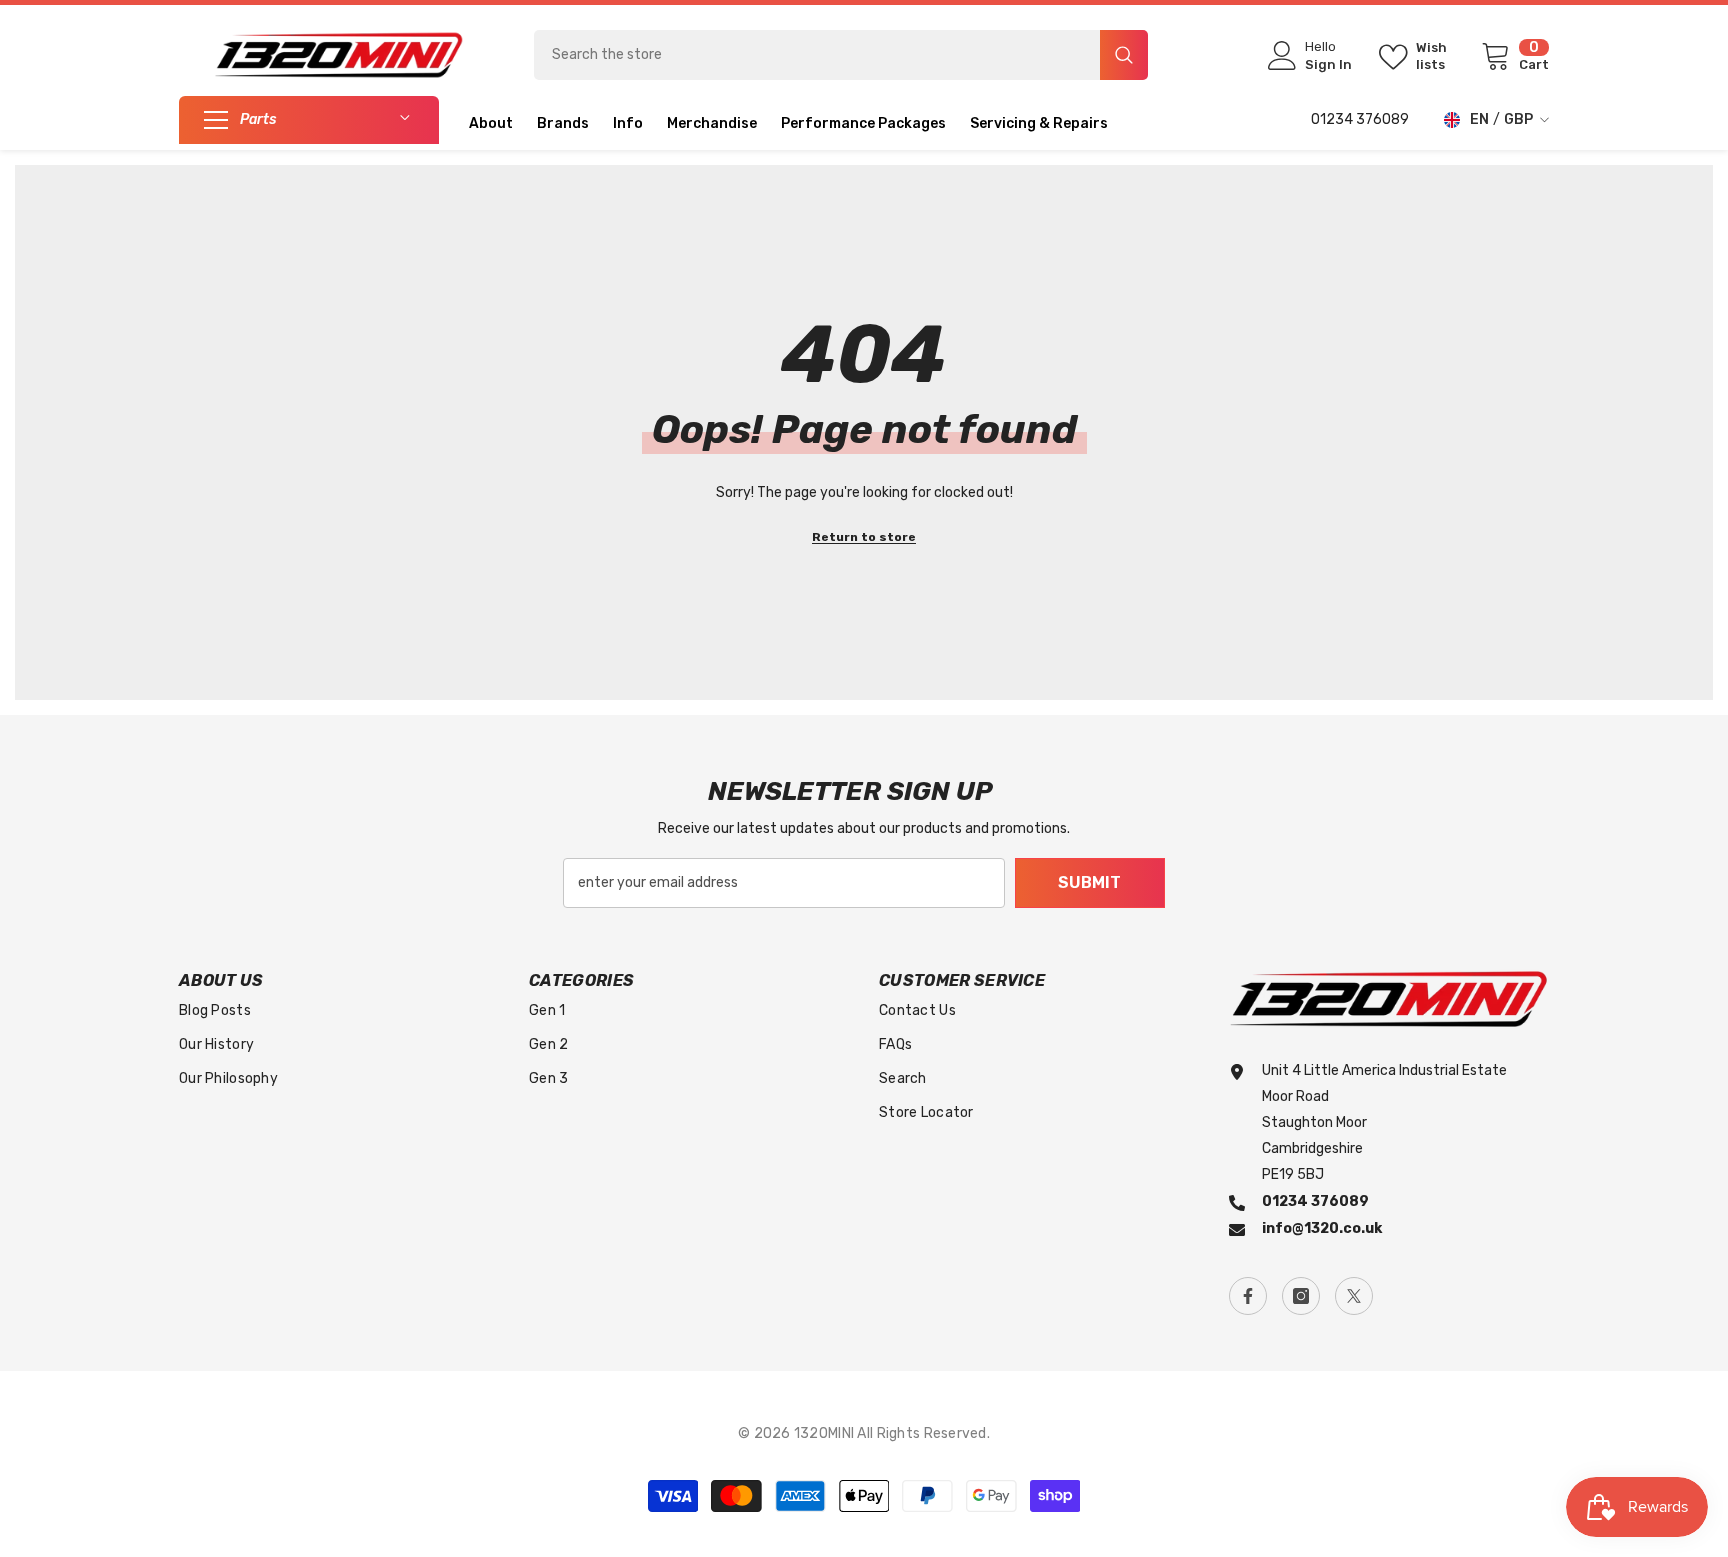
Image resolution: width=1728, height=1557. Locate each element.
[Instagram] (1301, 1296)
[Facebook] (1248, 1296)
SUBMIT (1089, 882)
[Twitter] (1354, 1296)
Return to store (864, 537)
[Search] (841, 55)
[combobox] (817, 55)
